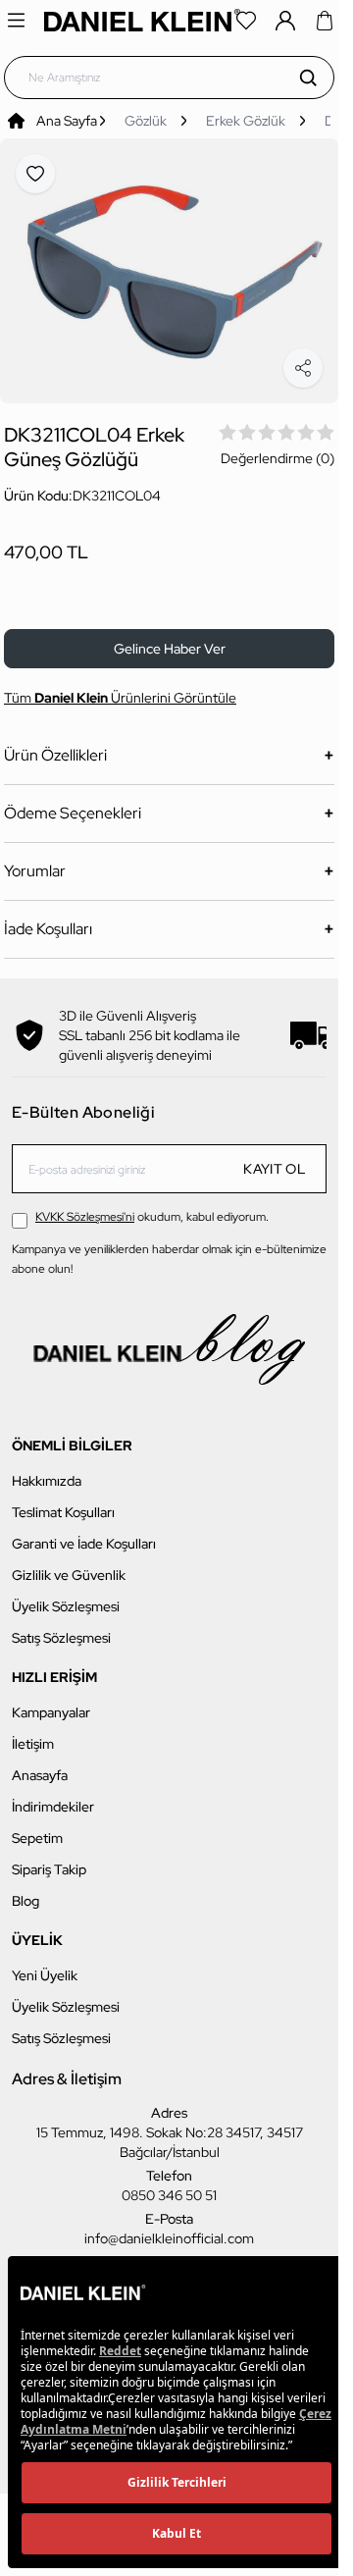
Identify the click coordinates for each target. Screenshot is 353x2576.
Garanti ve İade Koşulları (84, 1533)
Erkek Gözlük (246, 121)
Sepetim (37, 1827)
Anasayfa (40, 1764)
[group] (169, 265)
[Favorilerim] (246, 21)
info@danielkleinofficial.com (169, 2228)
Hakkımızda (47, 1470)
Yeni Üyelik (45, 1965)
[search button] (308, 78)
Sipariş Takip (49, 1859)
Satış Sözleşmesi (61, 1627)
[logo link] (142, 20)
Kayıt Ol (275, 1158)
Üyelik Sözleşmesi (66, 1596)
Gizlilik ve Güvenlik (69, 1564)
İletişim (33, 1733)
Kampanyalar (51, 1702)
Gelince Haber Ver (170, 638)
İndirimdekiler (53, 1796)
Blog (25, 1890)
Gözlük (146, 121)
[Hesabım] (285, 21)
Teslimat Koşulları (63, 1501)
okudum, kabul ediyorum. (152, 1206)
